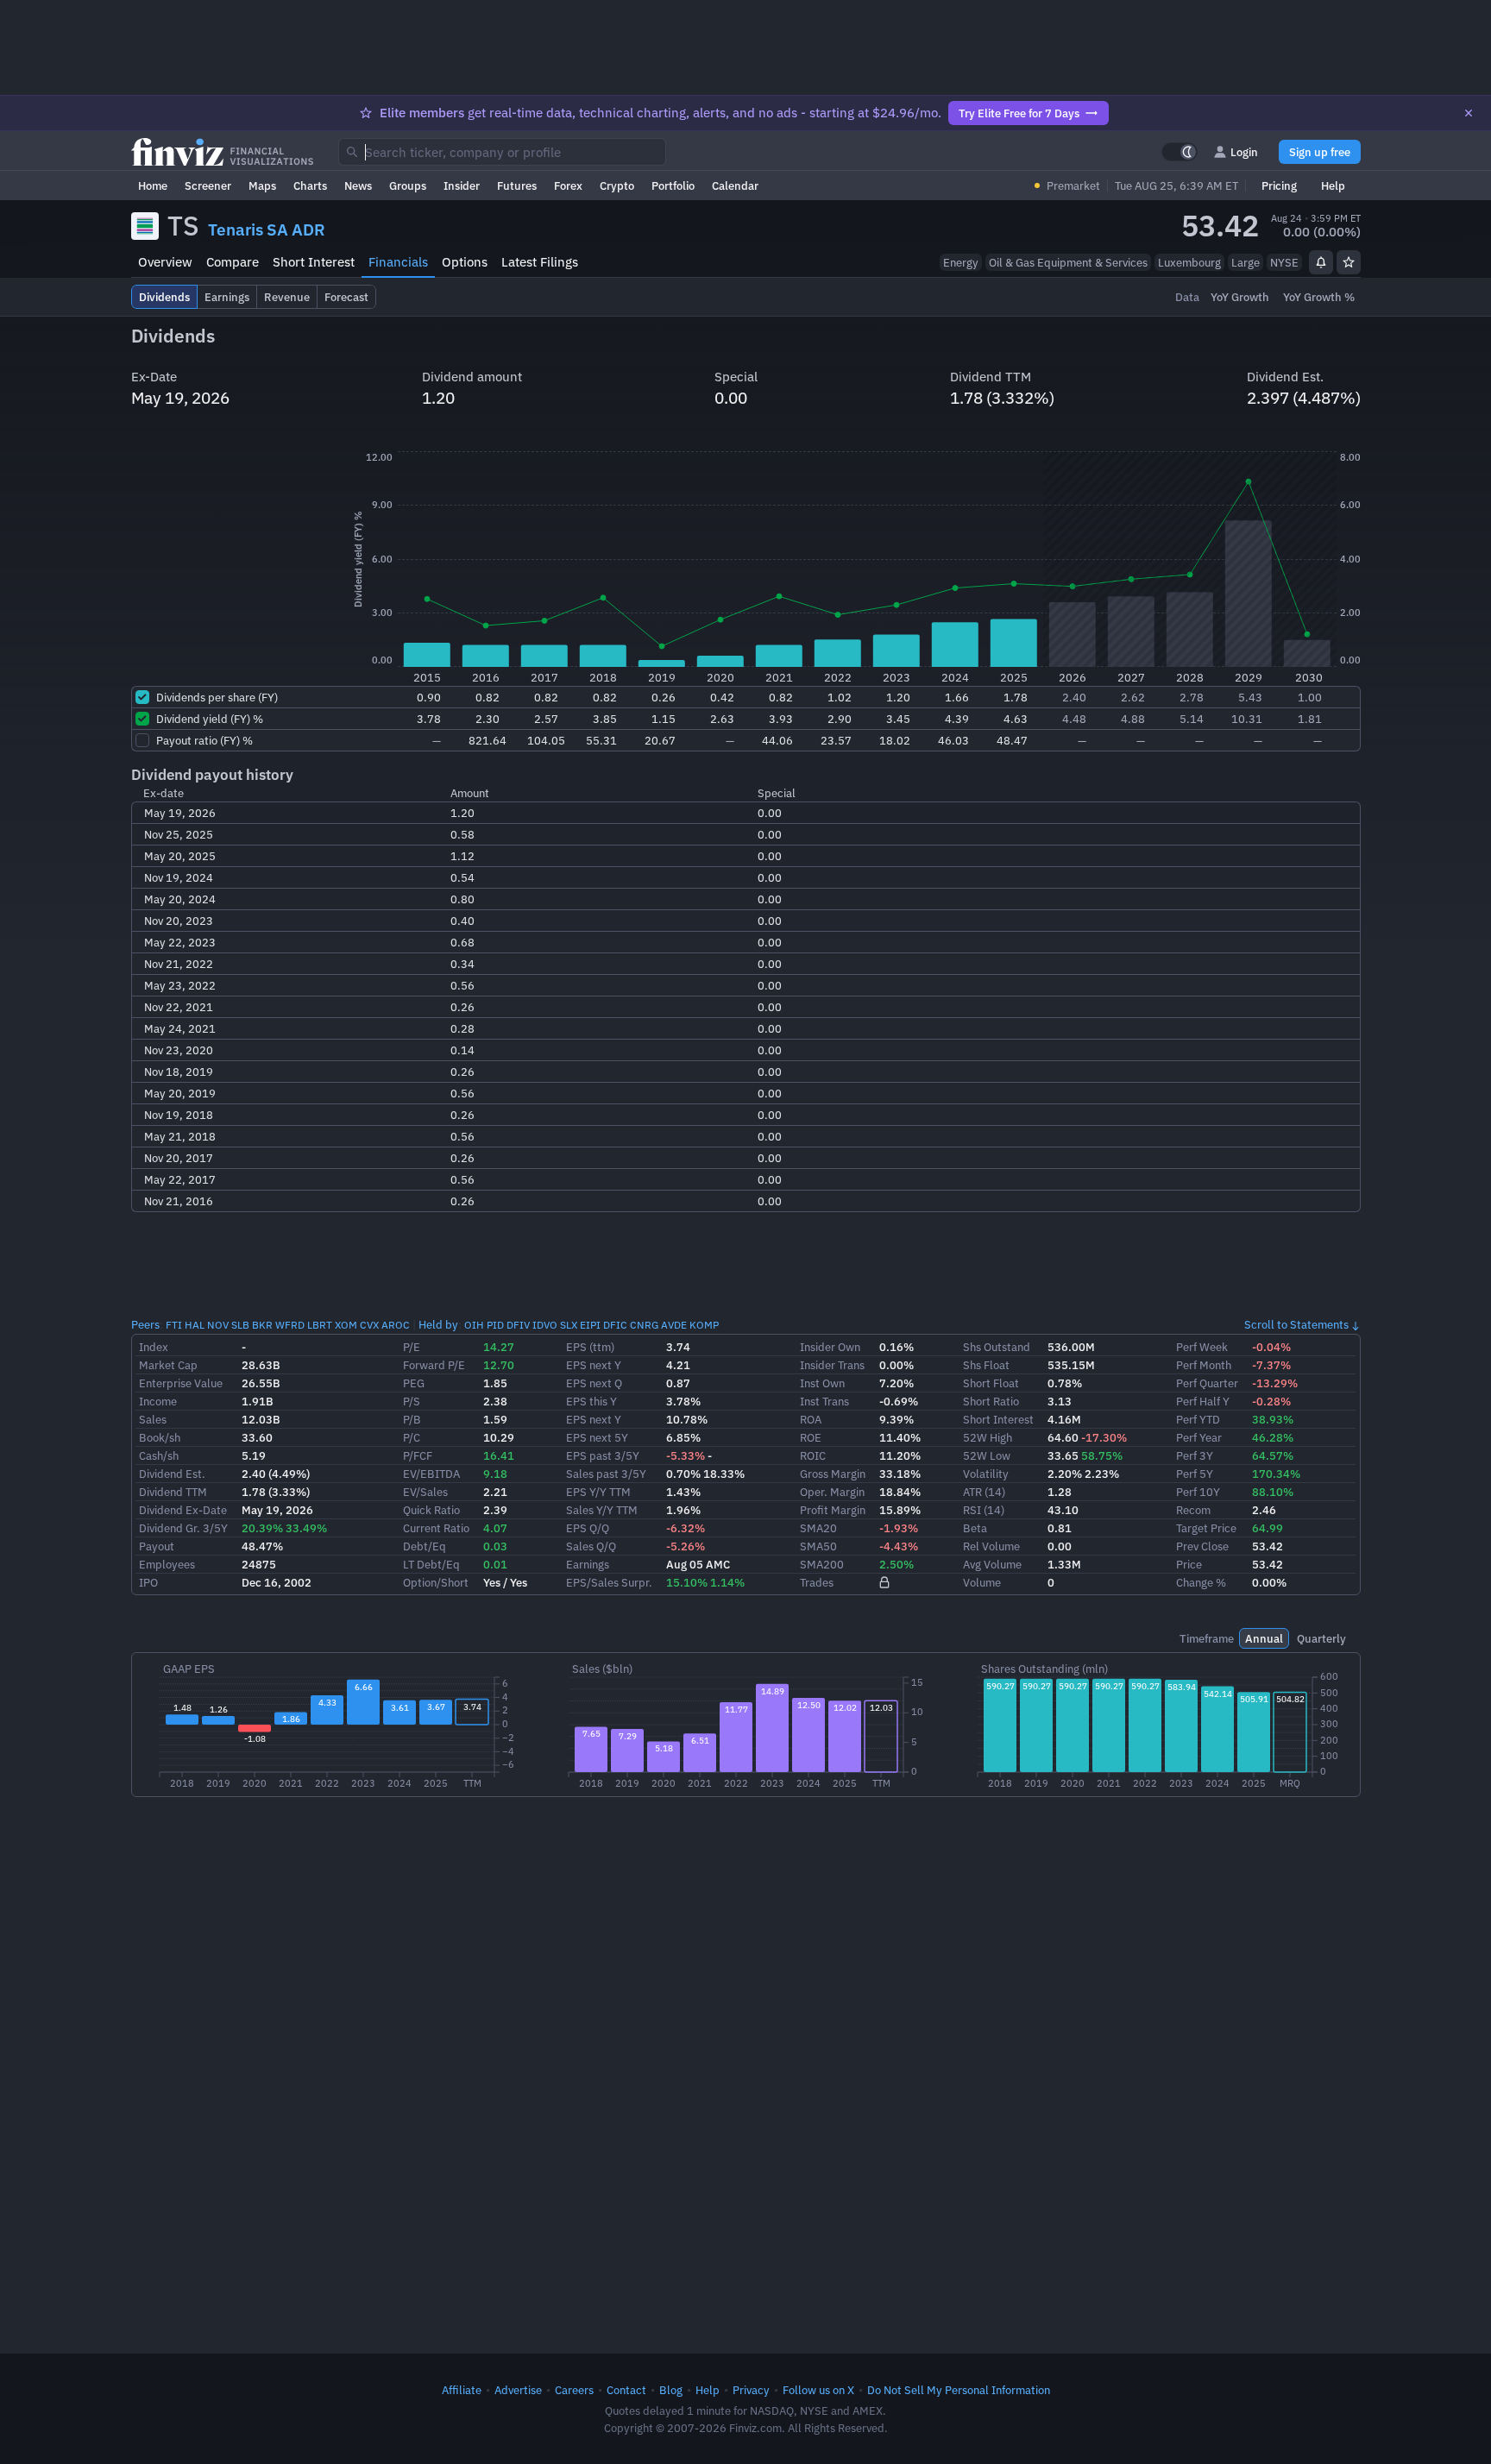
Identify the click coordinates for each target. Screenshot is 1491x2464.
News (358, 185)
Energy (961, 262)
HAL (195, 1325)
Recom (1193, 1510)
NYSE (1284, 262)
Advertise (518, 2390)
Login (1244, 152)
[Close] (1469, 113)
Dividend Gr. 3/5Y (183, 1528)
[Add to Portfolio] (1349, 262)
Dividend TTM (173, 1492)
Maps (262, 185)
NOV (218, 1325)
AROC (396, 1325)
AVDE (674, 1325)
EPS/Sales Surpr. (609, 1582)
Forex (568, 185)
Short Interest (314, 262)
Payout (157, 1546)
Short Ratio (991, 1401)
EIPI (590, 1325)
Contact (626, 2390)
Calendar (735, 185)
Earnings (588, 1564)
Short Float (991, 1383)
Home (153, 185)
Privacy (751, 2390)
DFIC (615, 1325)
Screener (208, 185)
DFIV (518, 1325)
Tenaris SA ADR (267, 229)
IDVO (545, 1325)
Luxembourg (1189, 262)
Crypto (617, 185)
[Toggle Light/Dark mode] (1180, 152)
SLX (569, 1325)
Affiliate (462, 2390)
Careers (574, 2390)
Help (1333, 185)
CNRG (644, 1325)
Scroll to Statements (1296, 1324)
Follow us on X (818, 2390)
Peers (145, 1324)
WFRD (290, 1325)
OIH (474, 1325)
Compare (233, 262)
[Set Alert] (1321, 262)
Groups (408, 185)
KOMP (704, 1325)
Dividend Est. (172, 1474)
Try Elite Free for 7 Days (1019, 113)
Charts (310, 185)
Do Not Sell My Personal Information (959, 2390)
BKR (262, 1325)
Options (465, 262)
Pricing (1279, 185)
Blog (671, 2390)
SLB (240, 1325)
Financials (398, 262)
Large (1246, 262)
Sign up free (1320, 152)
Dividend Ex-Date (183, 1510)
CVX (369, 1325)
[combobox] (502, 152)
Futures (517, 185)
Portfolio (673, 185)
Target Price (1206, 1528)
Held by (438, 1324)
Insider (462, 185)
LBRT (320, 1325)
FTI (174, 1325)
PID (495, 1325)
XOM (346, 1325)
